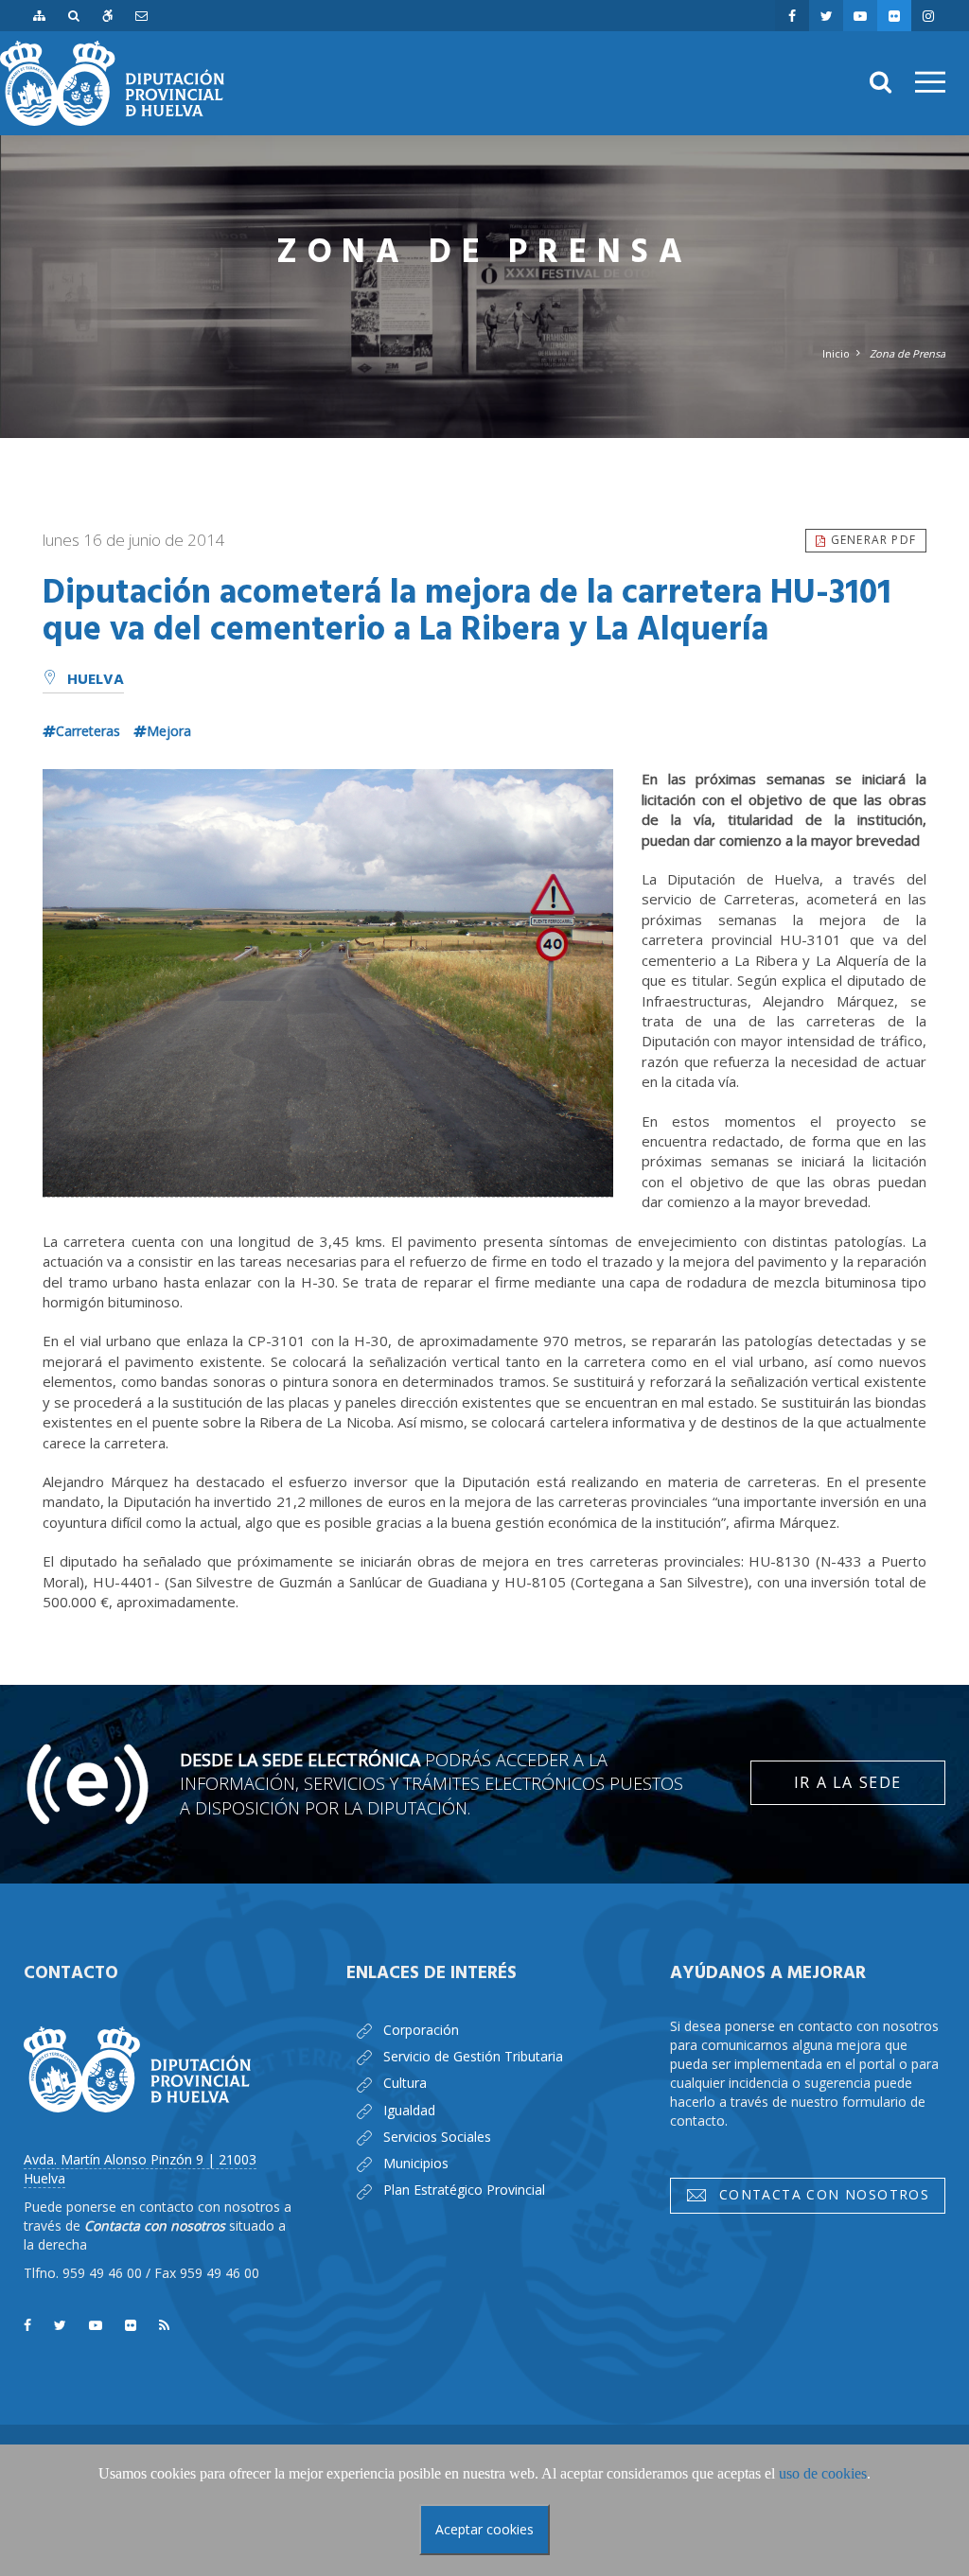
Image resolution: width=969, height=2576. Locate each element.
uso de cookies (823, 2473)
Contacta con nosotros (819, 2194)
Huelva (96, 680)
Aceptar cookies (484, 2529)
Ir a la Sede (848, 1782)
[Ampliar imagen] (328, 983)
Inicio (836, 353)
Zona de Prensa (907, 353)
